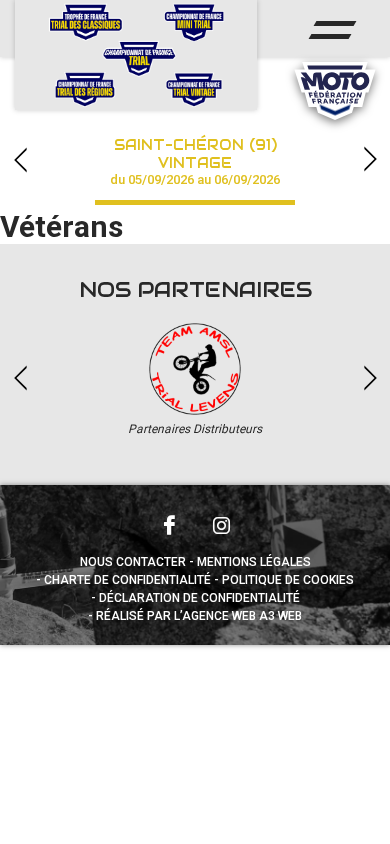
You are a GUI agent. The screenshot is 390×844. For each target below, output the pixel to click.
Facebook (169, 525)
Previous (20, 159)
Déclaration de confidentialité (199, 598)
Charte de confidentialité (127, 580)
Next (370, 159)
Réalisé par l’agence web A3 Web (199, 616)
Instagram (221, 525)
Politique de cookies (288, 580)
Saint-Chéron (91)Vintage (195, 161)
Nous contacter (133, 562)
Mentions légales (254, 562)
